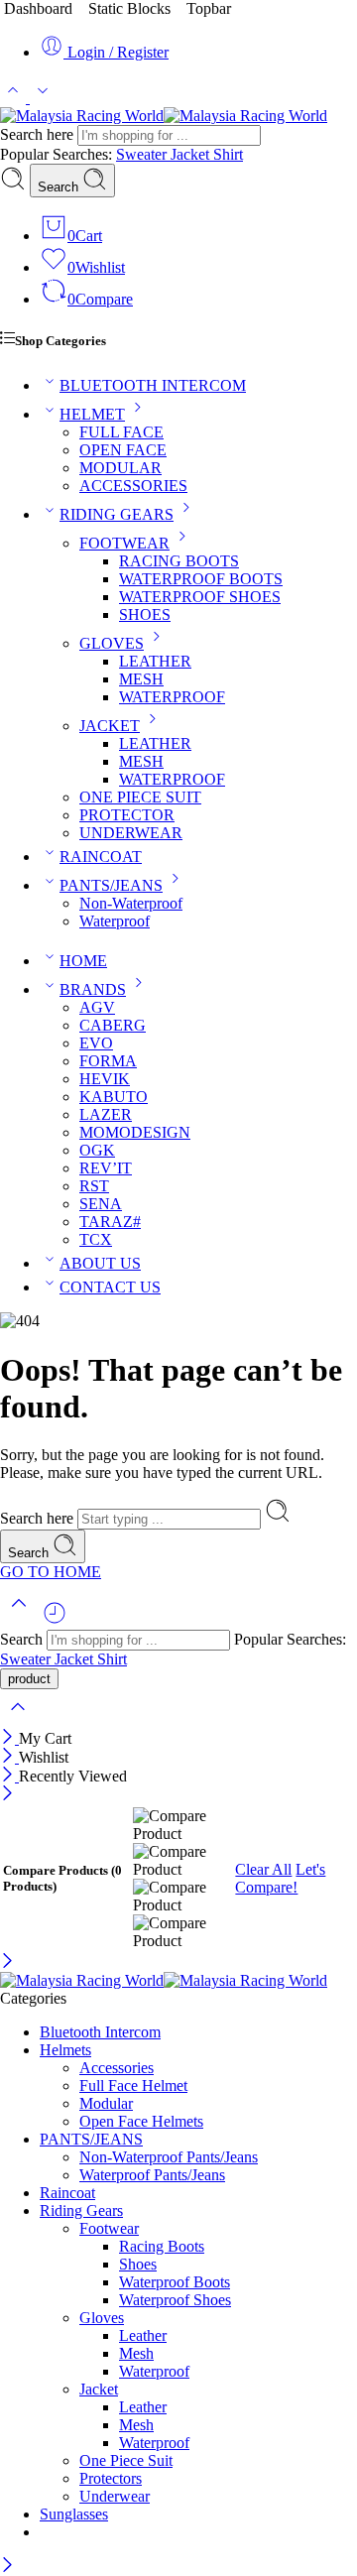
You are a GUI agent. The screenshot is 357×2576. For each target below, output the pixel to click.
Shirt (228, 154)
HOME (83, 961)
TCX (96, 1239)
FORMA (108, 1061)
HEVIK (105, 1079)
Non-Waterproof (131, 903)
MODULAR (120, 468)
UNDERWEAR (131, 833)
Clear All (263, 1869)
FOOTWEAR (124, 543)
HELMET (92, 414)
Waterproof (115, 921)
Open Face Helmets (141, 2121)
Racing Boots (162, 2246)
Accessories (117, 2068)
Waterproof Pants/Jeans (152, 2175)
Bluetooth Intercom (100, 2032)
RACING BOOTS (179, 561)
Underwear (115, 2496)
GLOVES (112, 643)
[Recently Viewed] (55, 1620)
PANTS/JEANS (111, 885)
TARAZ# (110, 1222)
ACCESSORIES (133, 486)
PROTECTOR (127, 815)
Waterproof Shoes (175, 2300)
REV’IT (106, 1168)
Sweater (143, 154)
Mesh (136, 2353)
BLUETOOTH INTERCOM (153, 385)
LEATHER (155, 661)
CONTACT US (110, 1287)
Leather (143, 2335)
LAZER (106, 1114)
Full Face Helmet (133, 2085)
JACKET (110, 726)
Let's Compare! (280, 1878)
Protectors (111, 2478)
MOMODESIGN (135, 1132)
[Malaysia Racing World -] (164, 116)
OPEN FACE (123, 450)
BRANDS (93, 989)
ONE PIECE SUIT (140, 797)
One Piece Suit (126, 2460)
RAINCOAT (101, 857)
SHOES (145, 614)
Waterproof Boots (175, 2282)
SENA (101, 1204)
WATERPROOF (172, 697)
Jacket (192, 154)
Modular (106, 2103)
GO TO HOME (51, 1572)
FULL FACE (121, 432)
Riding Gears (81, 2210)
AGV (97, 1007)
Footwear (109, 2228)
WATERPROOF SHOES (200, 597)
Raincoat (67, 2193)
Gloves (102, 2318)
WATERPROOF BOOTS (201, 579)
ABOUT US (100, 1263)
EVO (96, 1043)
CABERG (113, 1025)
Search (60, 187)
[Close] (9, 1738)
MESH (141, 679)
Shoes (138, 2264)
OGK (97, 1150)
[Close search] (18, 1719)
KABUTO (114, 1097)
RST (94, 1186)
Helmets (65, 2050)
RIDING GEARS (117, 514)
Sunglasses (74, 2514)
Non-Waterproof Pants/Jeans (169, 2157)
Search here (39, 134)
